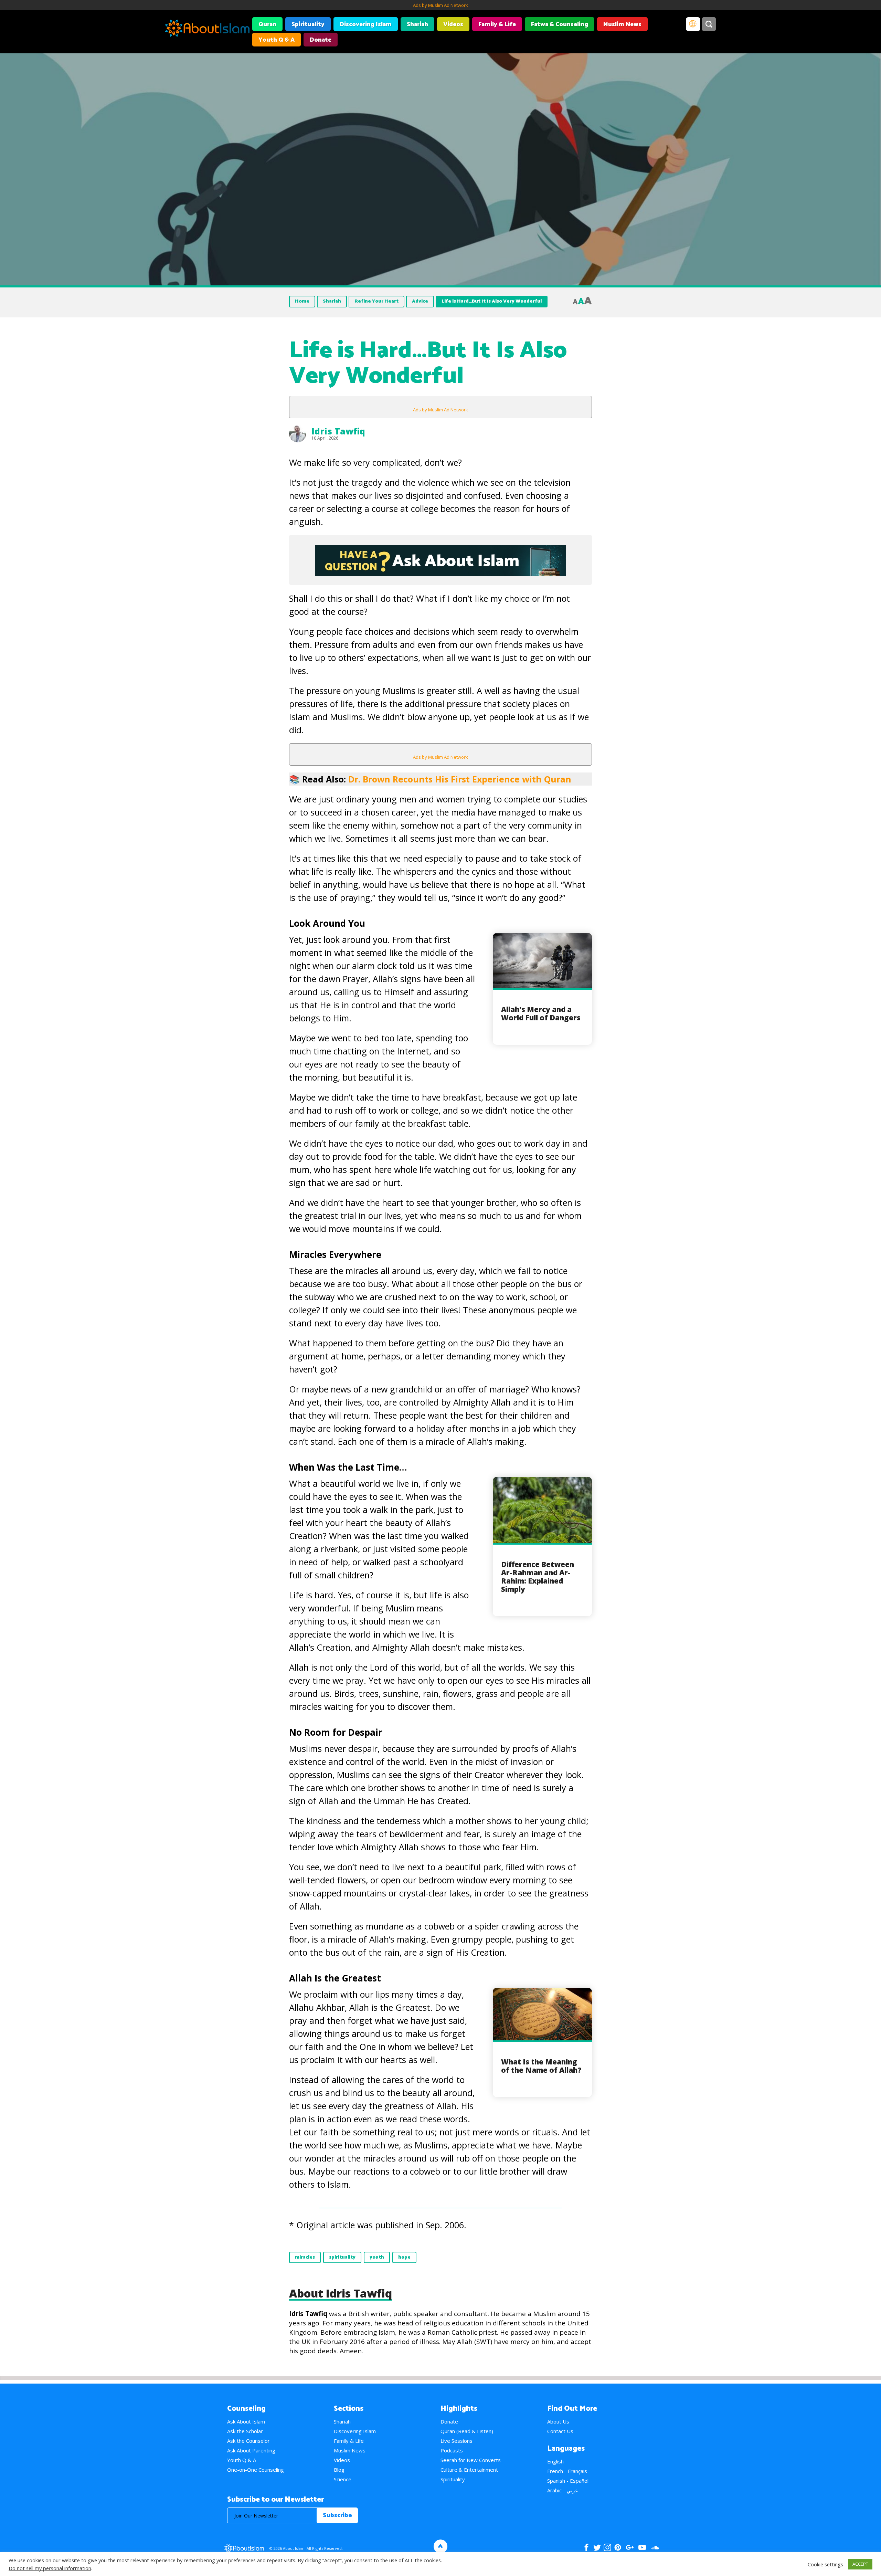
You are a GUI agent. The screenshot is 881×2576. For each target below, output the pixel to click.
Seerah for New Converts (471, 2460)
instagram (607, 2547)
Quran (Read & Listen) (467, 2431)
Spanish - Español (568, 2481)
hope (404, 2257)
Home (302, 301)
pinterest (618, 2547)
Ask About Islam (246, 2421)
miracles (305, 2257)
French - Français (567, 2471)
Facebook (586, 2547)
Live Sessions (457, 2441)
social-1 (655, 2547)
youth (377, 2257)
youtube (642, 2547)
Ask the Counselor (248, 2441)
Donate (321, 40)
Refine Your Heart (376, 301)
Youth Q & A (277, 40)
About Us (558, 2421)
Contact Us (560, 2431)
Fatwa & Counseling (560, 24)
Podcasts (452, 2450)
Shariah (417, 24)
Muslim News (622, 24)
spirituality (342, 2257)
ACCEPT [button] (860, 2564)
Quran (267, 24)
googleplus (630, 2547)
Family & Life (497, 24)
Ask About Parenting (251, 2450)
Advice (420, 301)
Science (343, 2479)
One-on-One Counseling (256, 2470)
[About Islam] (207, 29)
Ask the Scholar (245, 2431)
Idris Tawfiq (338, 431)
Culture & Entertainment (469, 2470)
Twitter (597, 2547)
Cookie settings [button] (825, 2564)
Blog (339, 2470)
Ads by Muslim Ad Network (440, 5)
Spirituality (308, 24)
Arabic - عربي (563, 2490)
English (555, 2461)
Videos (453, 24)
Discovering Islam (366, 24)
